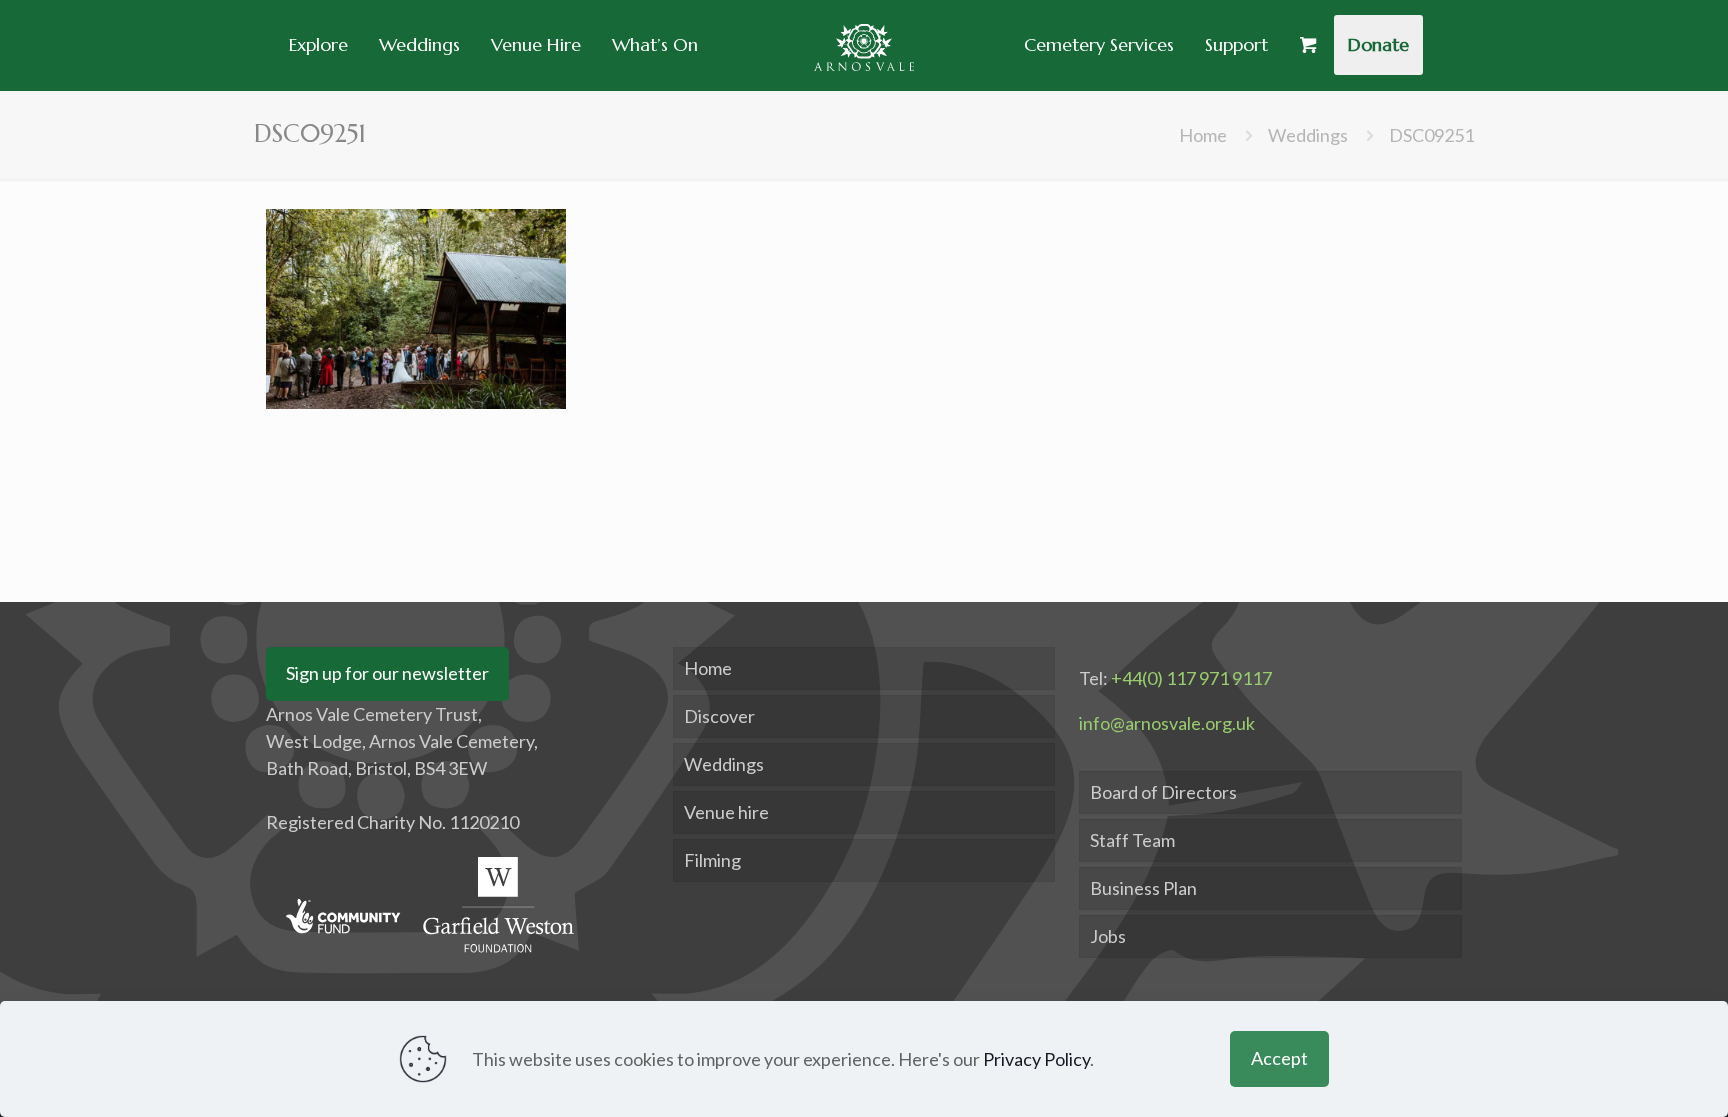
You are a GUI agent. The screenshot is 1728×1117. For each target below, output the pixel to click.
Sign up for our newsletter (387, 673)
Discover (719, 716)
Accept (1279, 1058)
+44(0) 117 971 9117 (1191, 678)
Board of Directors (1163, 792)
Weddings (1308, 135)
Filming (712, 860)
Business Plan (1143, 888)
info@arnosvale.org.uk (1167, 723)
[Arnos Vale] (863, 45)
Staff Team (1132, 840)
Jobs (1108, 936)
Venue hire (726, 812)
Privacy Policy (1036, 1059)
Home (1203, 135)
